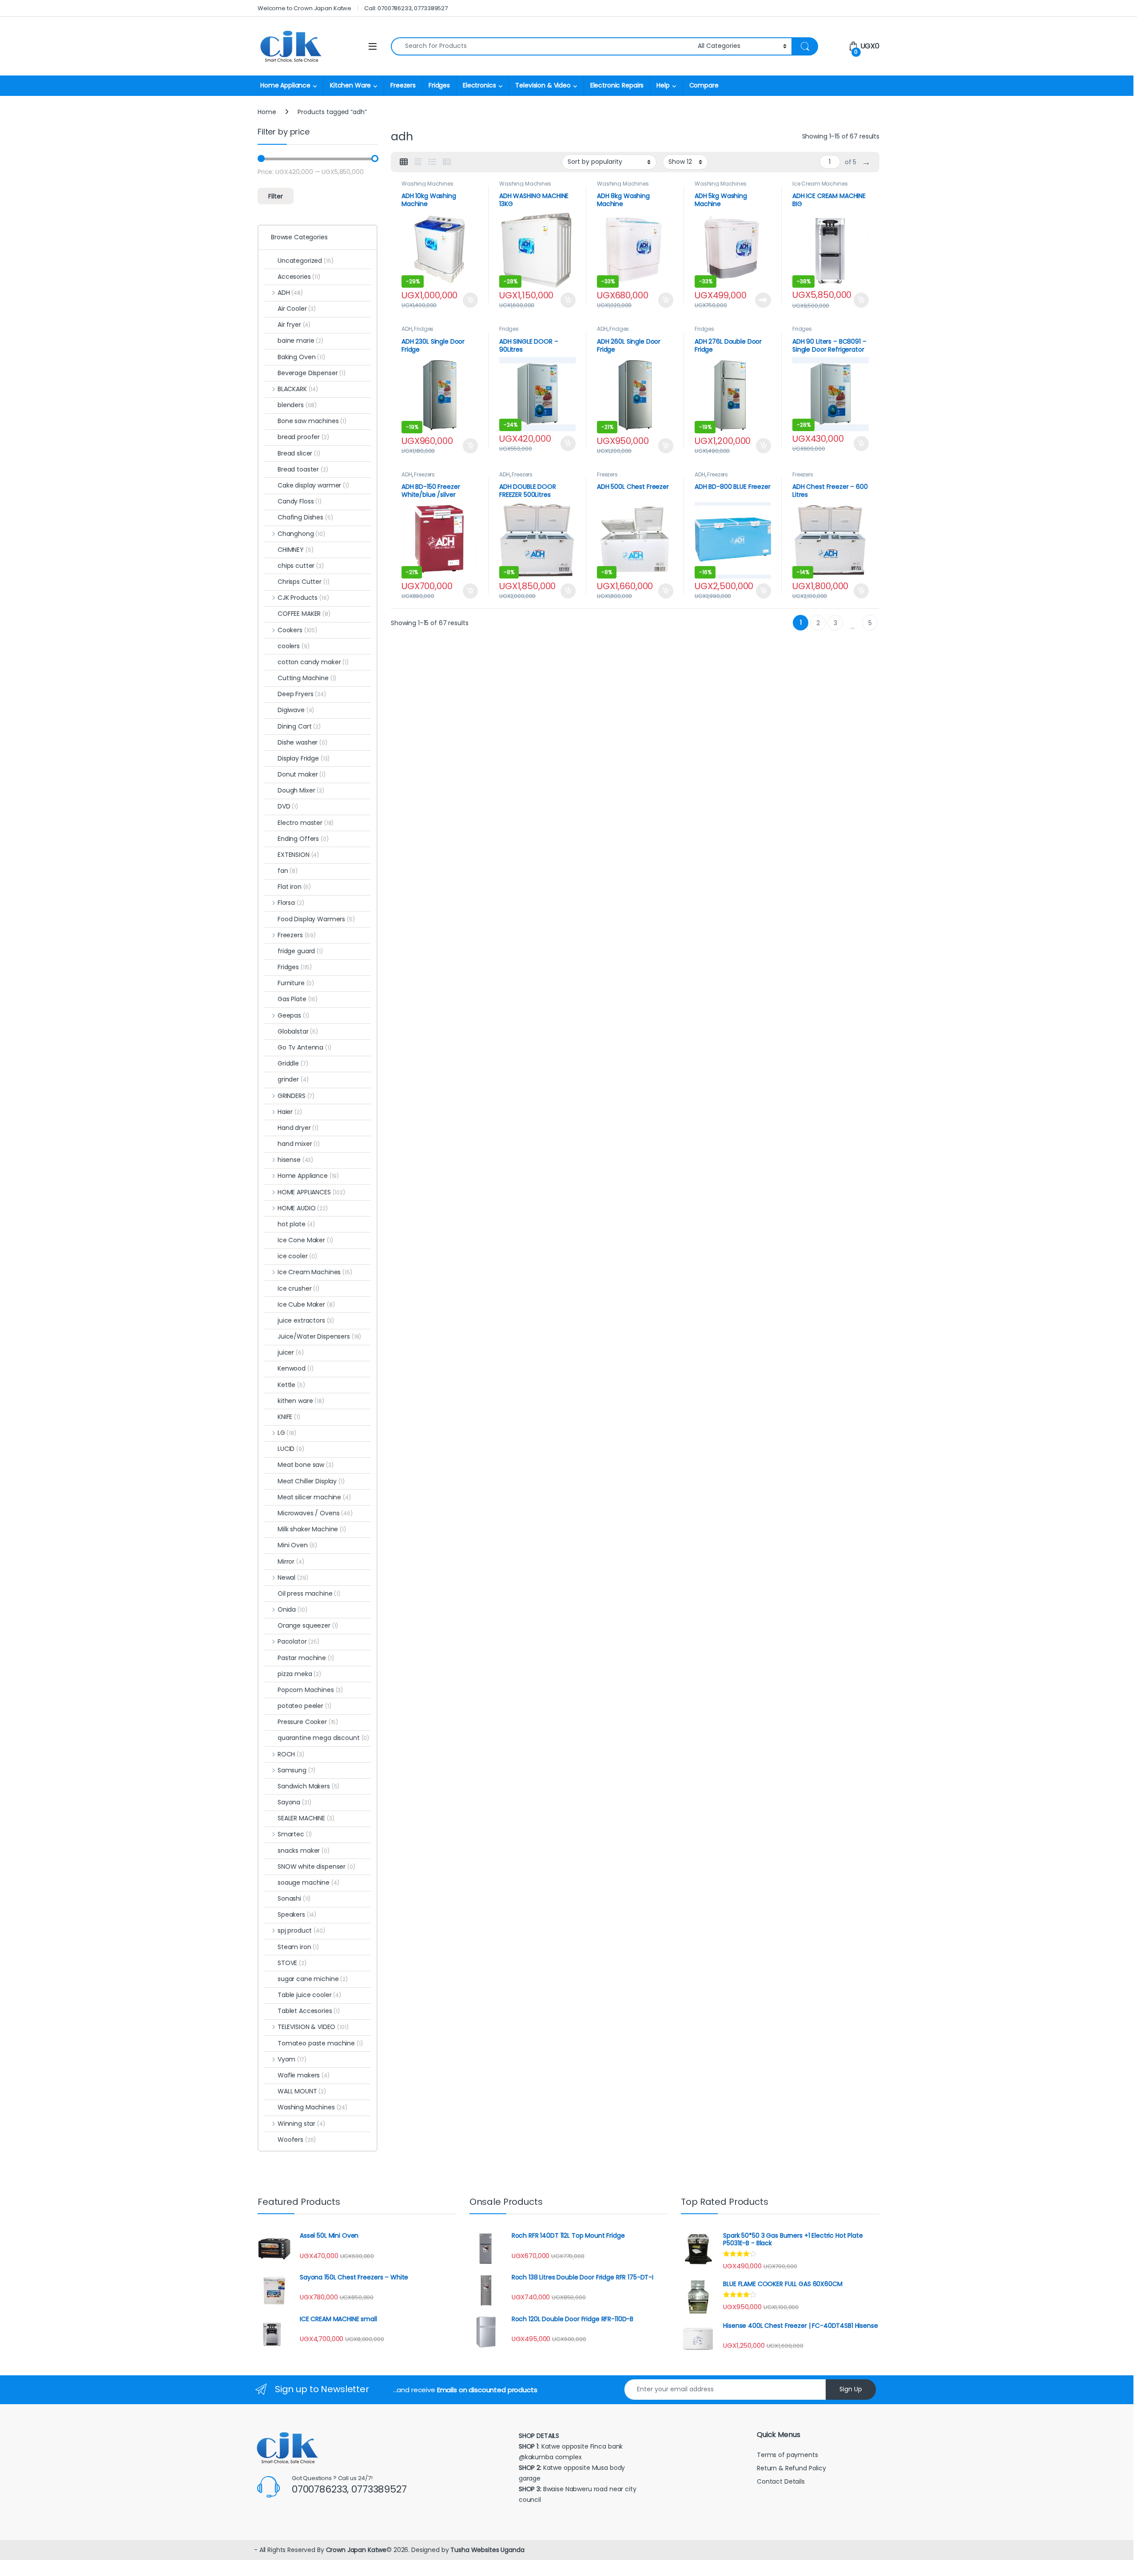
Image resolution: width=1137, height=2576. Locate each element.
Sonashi (294, 1898)
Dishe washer (302, 742)
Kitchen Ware (350, 85)
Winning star (301, 2124)
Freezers (403, 85)
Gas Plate (298, 999)
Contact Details (782, 2481)
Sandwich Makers (308, 1786)
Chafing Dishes (305, 517)
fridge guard (300, 951)
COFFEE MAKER (304, 614)
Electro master (306, 823)
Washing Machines (427, 184)
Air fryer (294, 325)
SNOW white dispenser (316, 1867)
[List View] (432, 162)
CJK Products (303, 598)
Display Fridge (304, 758)
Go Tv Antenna (304, 1047)
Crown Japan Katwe (356, 2550)
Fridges (439, 85)
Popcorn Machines (310, 1690)
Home (267, 112)
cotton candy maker (313, 662)
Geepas (293, 1015)
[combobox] (542, 46)
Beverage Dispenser (312, 373)
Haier (290, 1112)
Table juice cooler (309, 1995)
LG (287, 1433)
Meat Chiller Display (311, 1481)
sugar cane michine (313, 1979)
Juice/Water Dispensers (319, 1336)
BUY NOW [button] (470, 300)
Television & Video (543, 85)
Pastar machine (306, 1658)
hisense (295, 1160)
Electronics (479, 85)
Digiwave (296, 710)
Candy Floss (300, 501)
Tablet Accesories (309, 2011)
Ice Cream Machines (820, 184)
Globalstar (298, 1031)
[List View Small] (447, 162)
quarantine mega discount (323, 1738)
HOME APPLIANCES (311, 1192)
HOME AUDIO (303, 1208)
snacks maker (304, 1851)
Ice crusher (298, 1288)
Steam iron (298, 1947)
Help (663, 85)
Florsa (291, 903)
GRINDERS (296, 1096)
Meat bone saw (306, 1465)
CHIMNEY (295, 550)
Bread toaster (303, 469)
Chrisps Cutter (304, 582)
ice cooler (297, 1256)
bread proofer (303, 437)
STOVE (292, 1963)
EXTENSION (298, 855)
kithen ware (301, 1401)
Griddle (293, 1063)
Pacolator (298, 1641)
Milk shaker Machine (312, 1529)
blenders (297, 405)
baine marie (300, 341)
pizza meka (299, 1674)
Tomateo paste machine (320, 2043)
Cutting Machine (307, 678)
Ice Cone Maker (305, 1240)
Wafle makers (304, 2075)
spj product (301, 1930)
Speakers (297, 1914)
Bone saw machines (312, 421)
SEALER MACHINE (306, 1818)
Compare (704, 85)
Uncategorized (306, 261)
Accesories (299, 277)
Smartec (295, 1834)
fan (288, 871)
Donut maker (302, 774)
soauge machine (308, 1882)
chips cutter (301, 566)
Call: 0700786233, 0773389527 (406, 8)
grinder (293, 1079)
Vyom (292, 2059)
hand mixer (299, 1144)
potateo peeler (304, 1706)
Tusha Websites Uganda (486, 2550)
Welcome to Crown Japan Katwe (304, 8)
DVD (288, 806)
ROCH (291, 1754)
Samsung (296, 1770)
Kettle (291, 1385)
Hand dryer (298, 1128)
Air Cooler (297, 309)
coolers (293, 646)
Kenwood (295, 1368)
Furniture (296, 983)
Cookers (297, 630)
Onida (292, 1609)
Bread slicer (299, 453)
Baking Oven (301, 357)
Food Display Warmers (316, 919)
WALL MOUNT (302, 2091)
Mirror (291, 1561)
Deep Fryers (302, 694)
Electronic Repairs (617, 85)
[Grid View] (404, 162)
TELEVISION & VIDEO (313, 2027)
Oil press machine (309, 1593)
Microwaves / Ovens (315, 1513)
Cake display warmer (313, 485)
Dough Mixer (301, 790)
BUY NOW (763, 300)
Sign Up (851, 2389)
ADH (407, 329)
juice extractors (306, 1320)
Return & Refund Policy (791, 2468)
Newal (293, 1577)
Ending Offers (303, 839)
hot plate (296, 1224)
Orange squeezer (308, 1625)
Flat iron (294, 887)
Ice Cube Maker (306, 1304)
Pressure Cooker (308, 1722)
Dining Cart (299, 726)
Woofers (297, 2140)
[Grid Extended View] (418, 162)
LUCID (291, 1449)
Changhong (301, 534)
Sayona (294, 1802)
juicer (291, 1352)
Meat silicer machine (314, 1497)
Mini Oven (297, 1545)
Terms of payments (788, 2455)
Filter (276, 196)
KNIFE (289, 1417)
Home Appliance (285, 85)
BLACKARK (298, 389)
